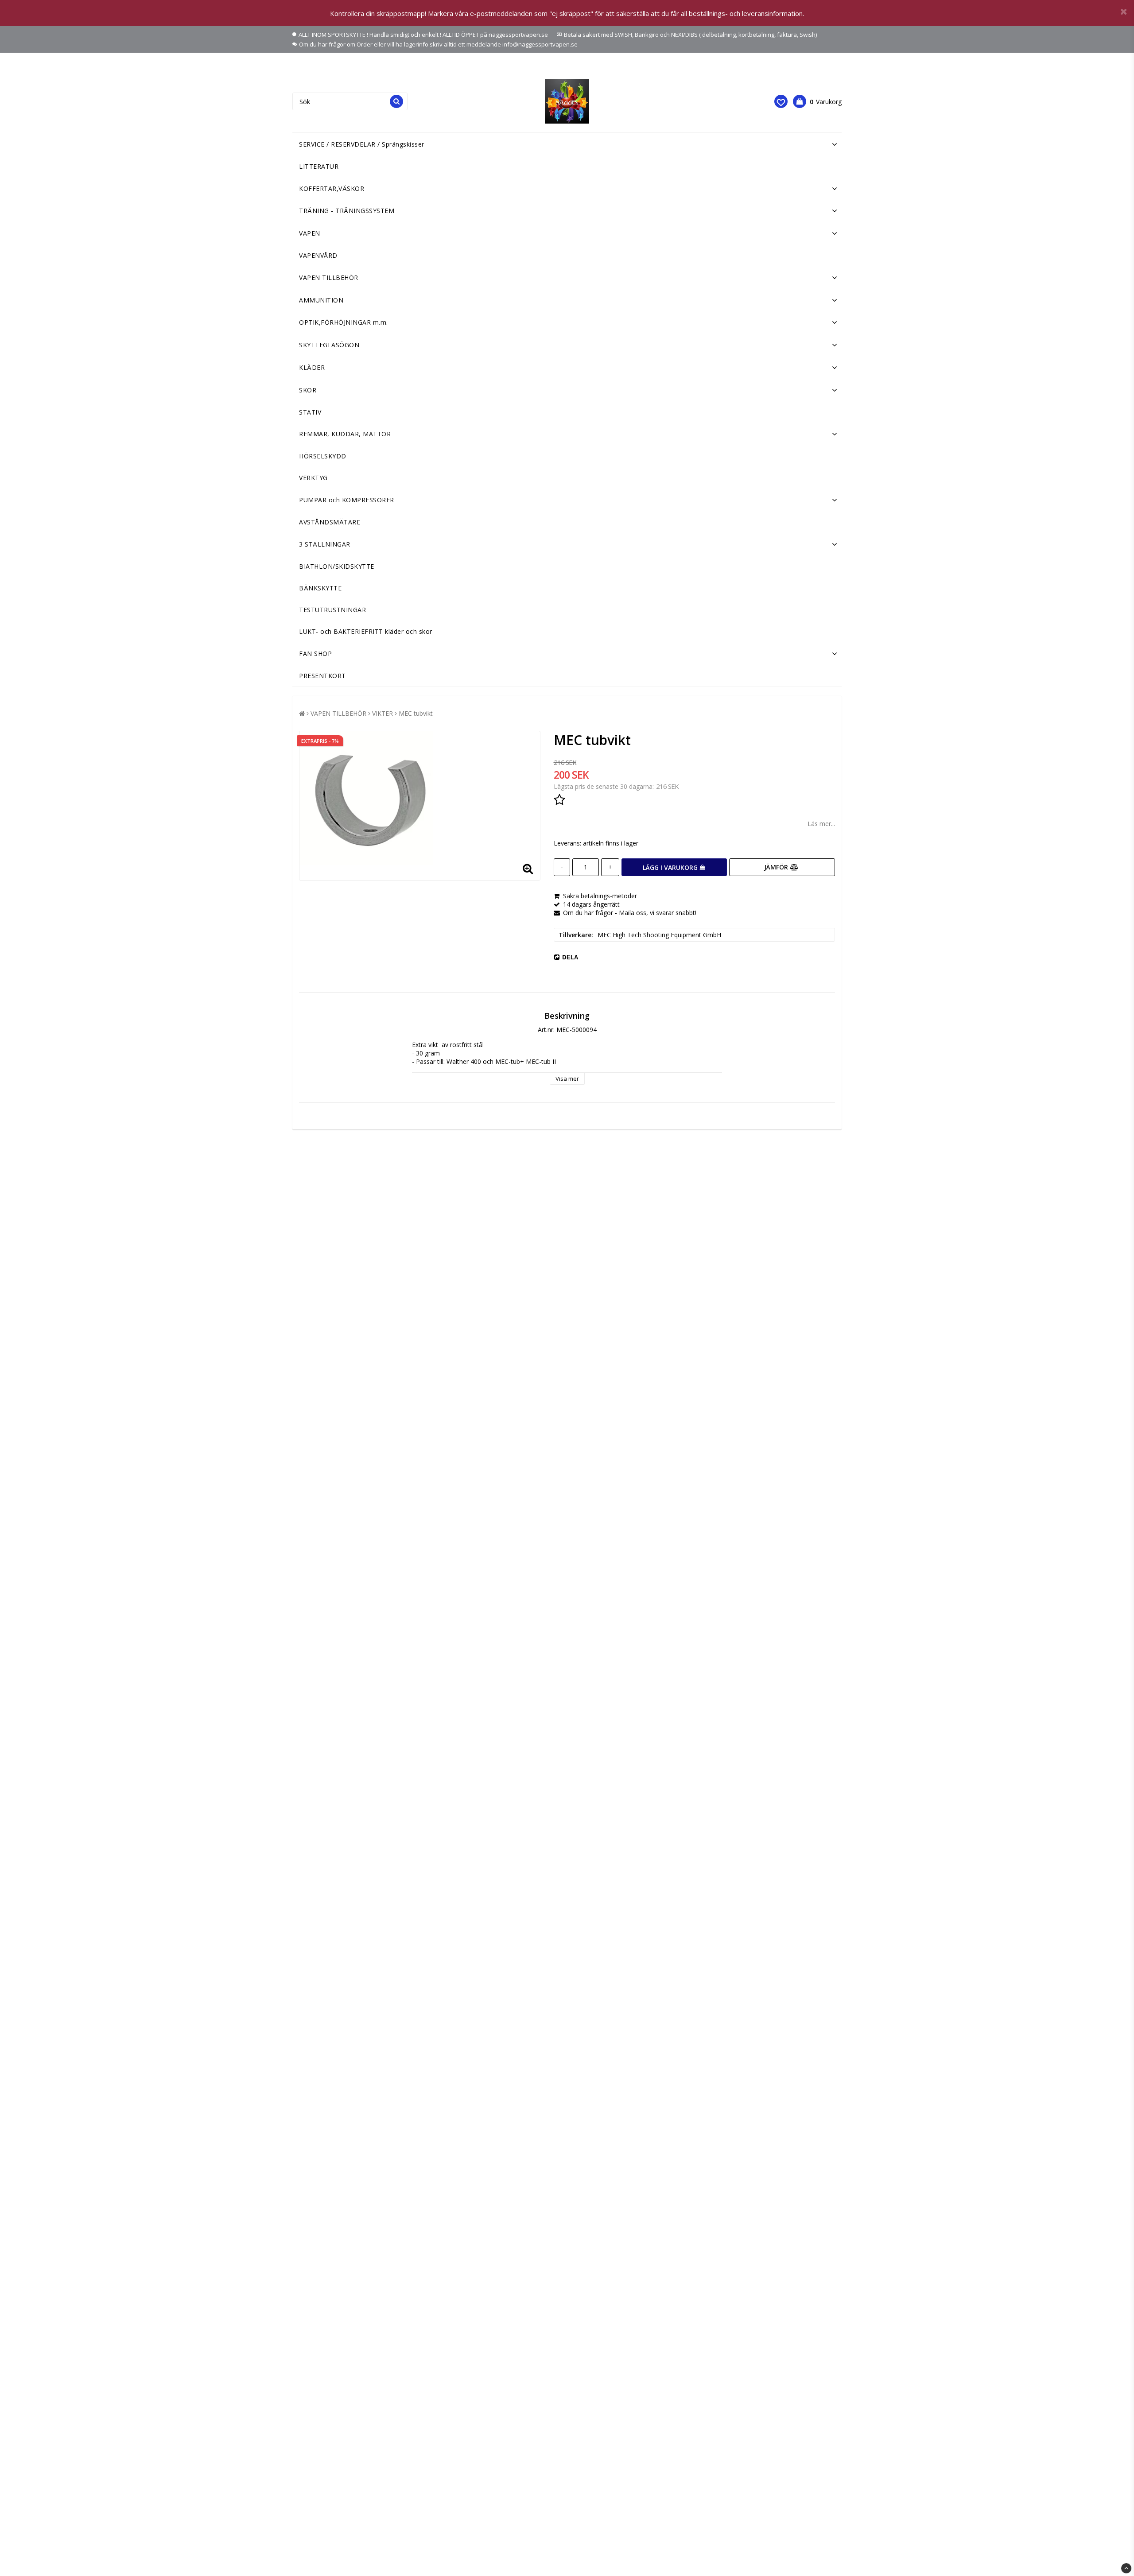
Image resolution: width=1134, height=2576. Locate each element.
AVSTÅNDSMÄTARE (330, 522)
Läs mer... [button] (821, 824)
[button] (781, 101)
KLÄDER (312, 367)
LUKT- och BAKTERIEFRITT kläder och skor (366, 631)
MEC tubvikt (416, 713)
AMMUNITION (321, 300)
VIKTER (383, 713)
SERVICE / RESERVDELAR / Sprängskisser (362, 144)
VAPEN (310, 233)
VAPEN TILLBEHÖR (329, 277)
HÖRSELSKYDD (323, 456)
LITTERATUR (319, 166)
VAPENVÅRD (318, 255)
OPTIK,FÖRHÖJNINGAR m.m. (344, 322)
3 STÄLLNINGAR (325, 544)
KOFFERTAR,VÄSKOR (332, 188)
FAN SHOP (315, 654)
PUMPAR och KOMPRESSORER (347, 500)
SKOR (308, 390)
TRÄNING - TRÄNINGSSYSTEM (347, 211)
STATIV (310, 412)
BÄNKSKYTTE (320, 588)
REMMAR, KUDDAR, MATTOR (345, 434)
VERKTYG (313, 478)
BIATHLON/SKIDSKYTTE (337, 566)
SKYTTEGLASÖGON (329, 345)
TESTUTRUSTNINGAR (332, 610)
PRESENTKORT (322, 676)
